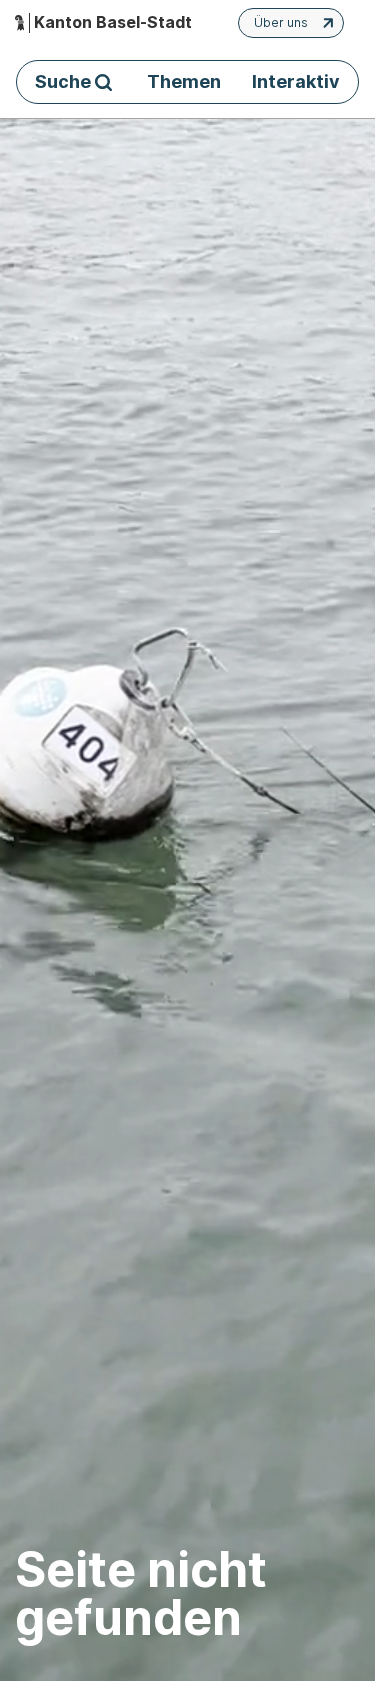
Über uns (281, 22)
